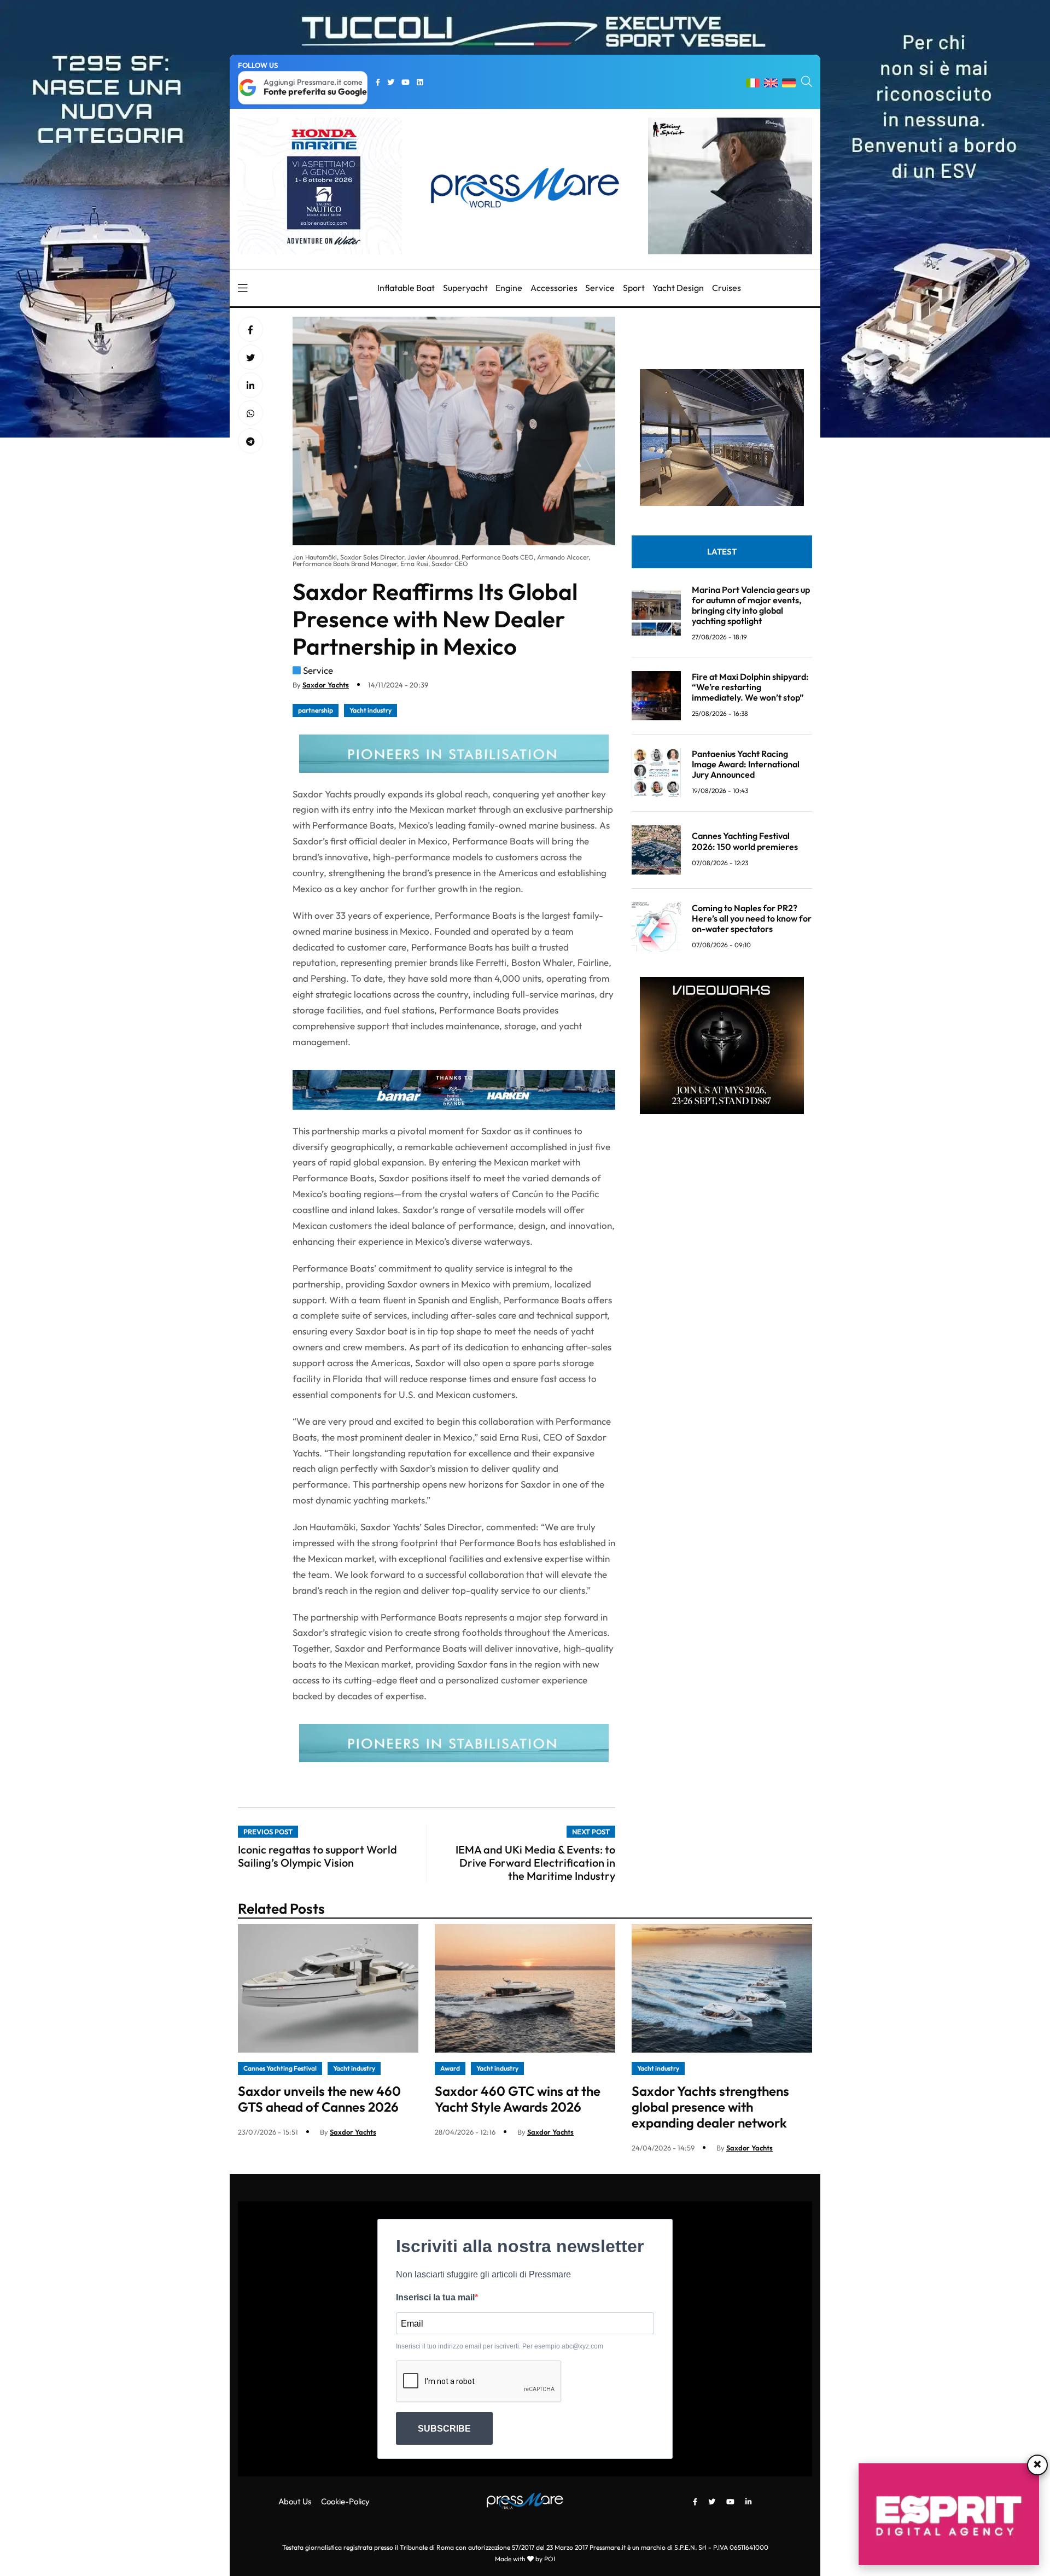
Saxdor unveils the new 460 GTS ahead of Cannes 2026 (319, 2099)
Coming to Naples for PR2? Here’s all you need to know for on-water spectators (752, 918)
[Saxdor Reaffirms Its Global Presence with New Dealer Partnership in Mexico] (250, 386)
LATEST (722, 552)
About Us (295, 2501)
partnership (316, 710)
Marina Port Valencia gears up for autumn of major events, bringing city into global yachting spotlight (751, 605)
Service (600, 288)
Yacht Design (678, 288)
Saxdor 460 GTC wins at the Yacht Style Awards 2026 (518, 2099)
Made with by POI (525, 2559)
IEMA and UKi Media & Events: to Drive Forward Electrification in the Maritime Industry (535, 1863)
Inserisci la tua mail (435, 2297)
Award (450, 2068)
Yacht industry (371, 710)
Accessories (554, 288)
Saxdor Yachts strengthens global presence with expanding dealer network (710, 2107)
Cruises (727, 288)
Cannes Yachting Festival (280, 2068)
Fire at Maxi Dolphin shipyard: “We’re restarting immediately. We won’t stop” (750, 687)
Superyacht (465, 288)
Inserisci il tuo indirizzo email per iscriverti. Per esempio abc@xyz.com (500, 2346)
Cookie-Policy (345, 2501)
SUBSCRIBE (444, 2429)
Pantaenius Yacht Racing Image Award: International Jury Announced (746, 764)
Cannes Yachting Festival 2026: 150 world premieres (745, 841)
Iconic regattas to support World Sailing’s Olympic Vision (317, 1856)
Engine (509, 288)
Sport (634, 288)
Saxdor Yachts (326, 685)
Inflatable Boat (406, 288)
